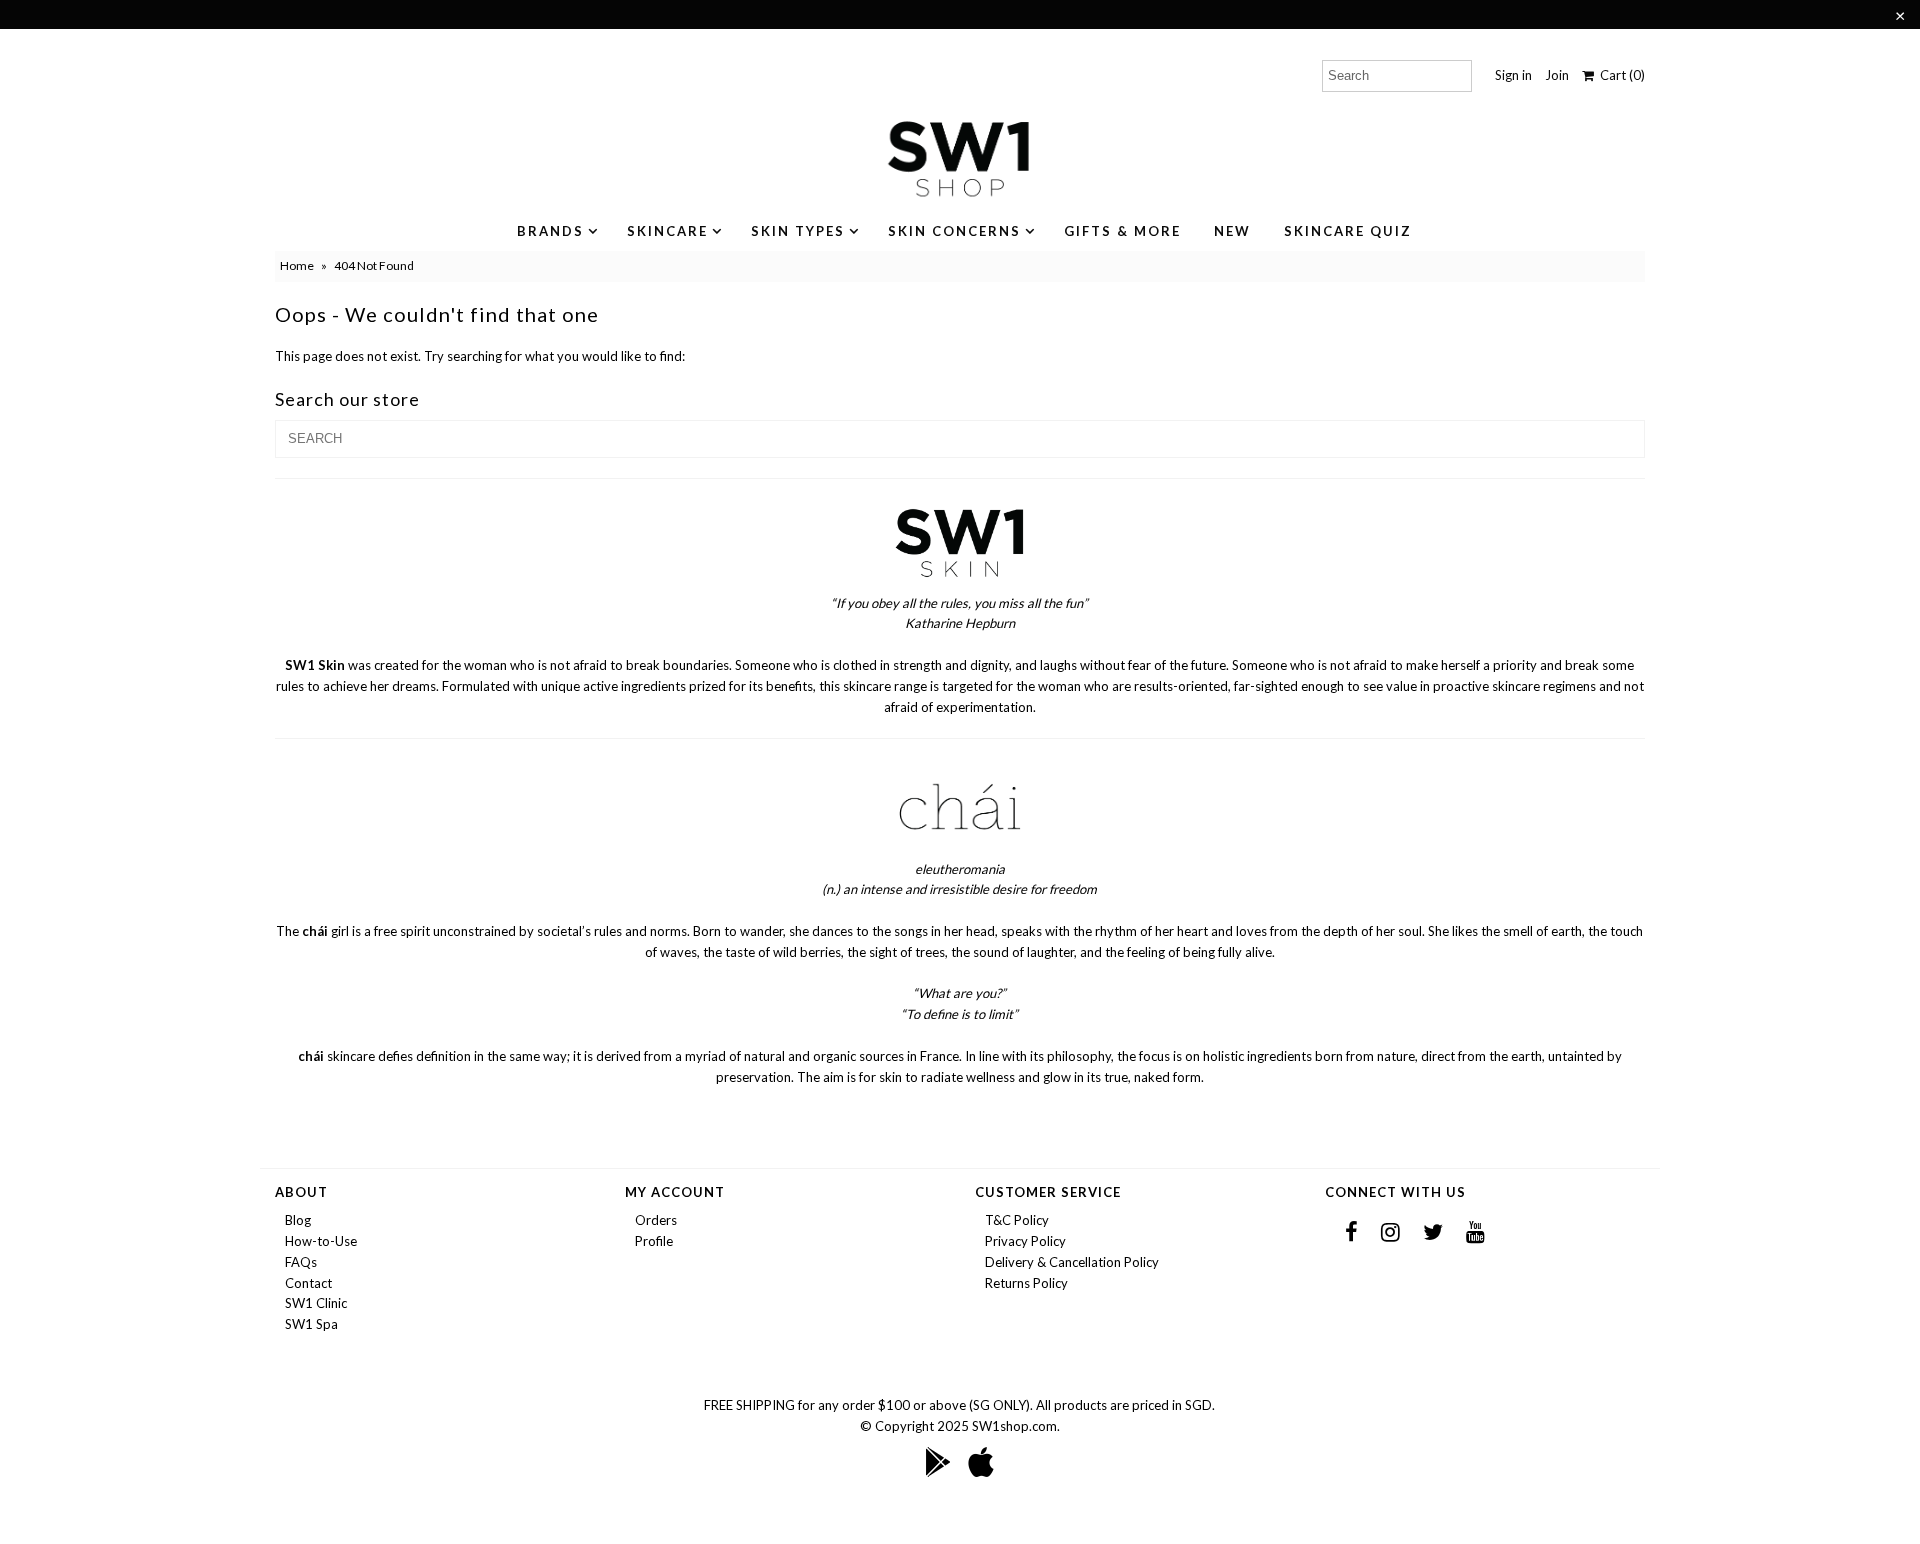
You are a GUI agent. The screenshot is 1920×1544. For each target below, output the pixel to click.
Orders (656, 1220)
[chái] (960, 848)
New (1232, 231)
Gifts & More (1122, 231)
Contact (308, 1283)
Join (1557, 75)
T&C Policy (1017, 1220)
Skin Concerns (954, 231)
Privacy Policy (1025, 1241)
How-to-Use (321, 1241)
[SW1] (959, 582)
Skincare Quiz (1348, 231)
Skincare (667, 231)
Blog (298, 1220)
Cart (1619, 75)
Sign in (1513, 75)
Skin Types (798, 231)
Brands (550, 231)
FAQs (301, 1262)
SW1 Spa (311, 1324)
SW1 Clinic (316, 1303)
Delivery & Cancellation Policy (1072, 1262)
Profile (654, 1241)
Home (297, 265)
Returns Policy (1026, 1283)
